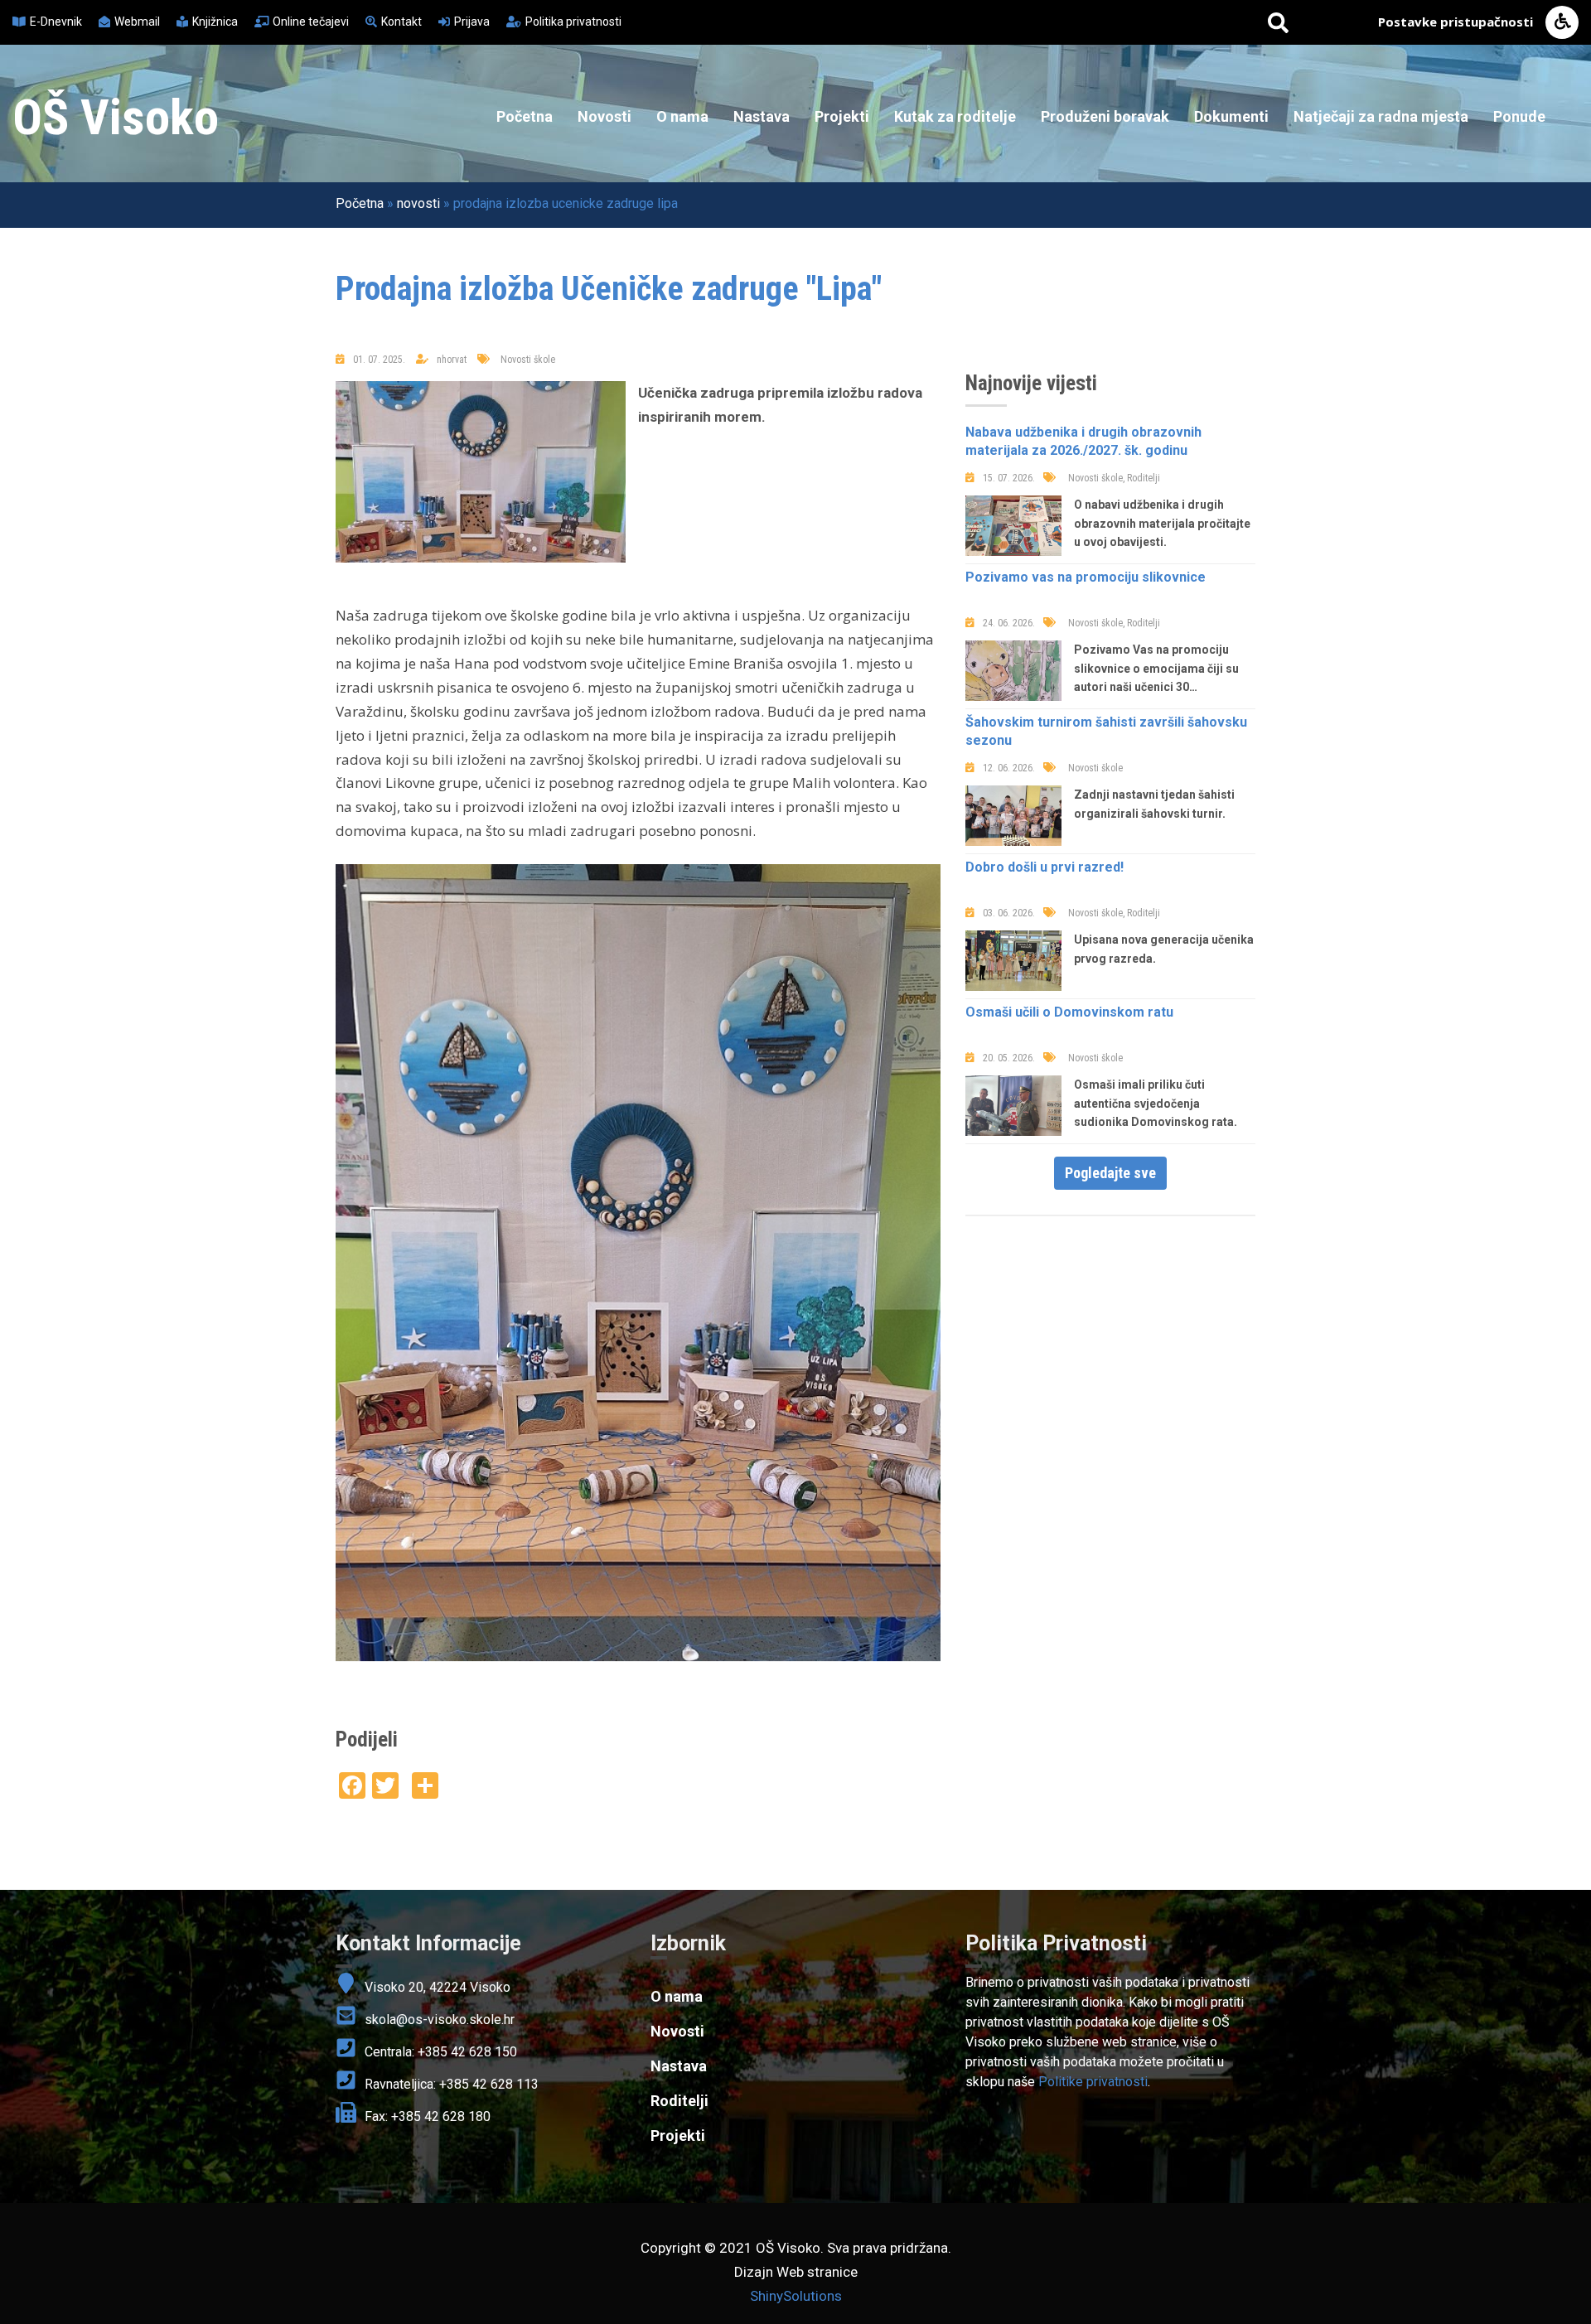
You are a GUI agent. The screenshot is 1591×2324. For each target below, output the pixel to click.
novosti (418, 203)
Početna (525, 116)
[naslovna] (481, 472)
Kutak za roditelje (955, 116)
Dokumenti (1231, 116)
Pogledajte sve (1110, 1173)
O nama (682, 116)
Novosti (604, 116)
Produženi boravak (1105, 116)
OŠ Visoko (116, 118)
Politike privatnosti (1093, 2082)
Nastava (762, 116)
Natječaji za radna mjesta (1381, 116)
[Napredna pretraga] (1278, 22)
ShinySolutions (796, 2296)
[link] (1110, 1944)
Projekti (842, 116)
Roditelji (679, 2101)
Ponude (1519, 116)
